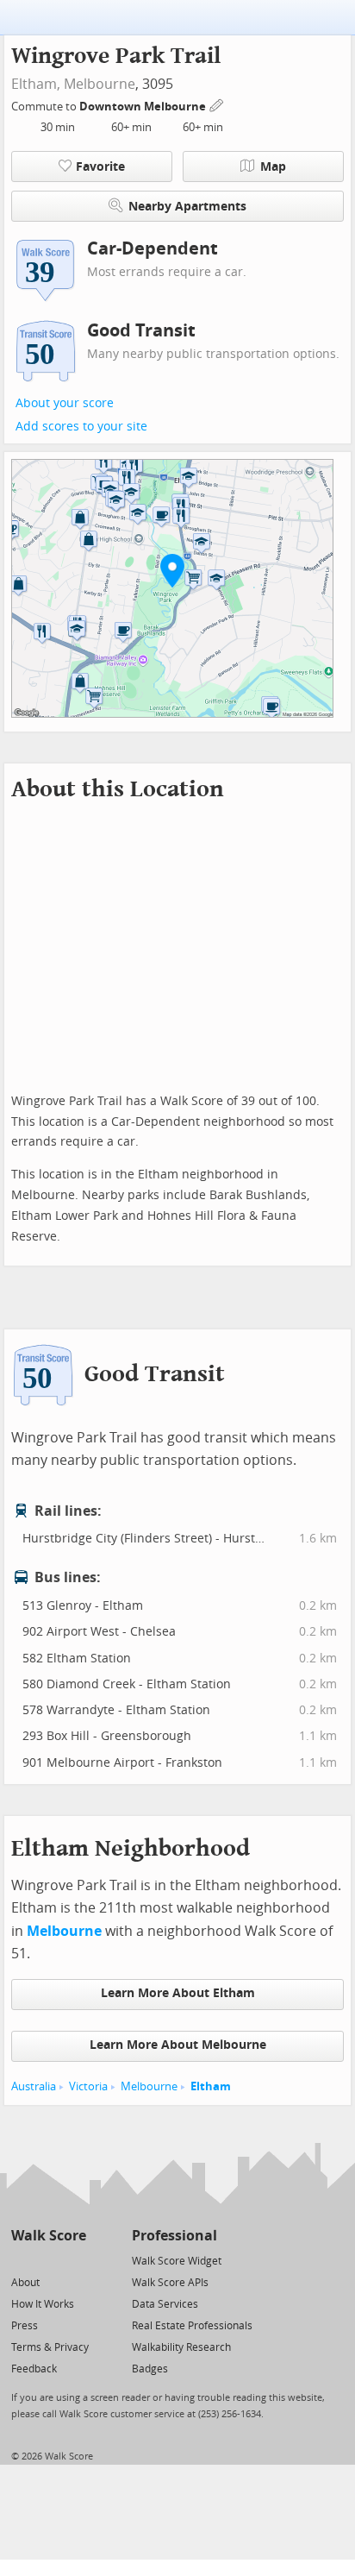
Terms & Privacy (50, 2347)
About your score (65, 403)
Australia (34, 2086)
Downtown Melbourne (144, 107)
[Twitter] (21, 2260)
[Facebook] (48, 2260)
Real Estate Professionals (192, 2326)
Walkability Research (181, 2347)
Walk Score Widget (177, 2261)
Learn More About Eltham (178, 1993)
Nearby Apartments (187, 207)
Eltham (211, 2086)
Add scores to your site (81, 427)
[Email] (75, 2260)
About (25, 2283)
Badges (150, 2369)
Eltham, (36, 84)
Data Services (165, 2304)
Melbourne (100, 84)
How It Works (43, 2304)
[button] (172, 570)
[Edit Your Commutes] (217, 104)
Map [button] (273, 167)
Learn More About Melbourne (178, 2045)
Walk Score (49, 2236)
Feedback (34, 2369)
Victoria (88, 2086)
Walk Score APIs (170, 2283)
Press (25, 2326)
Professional (174, 2236)
